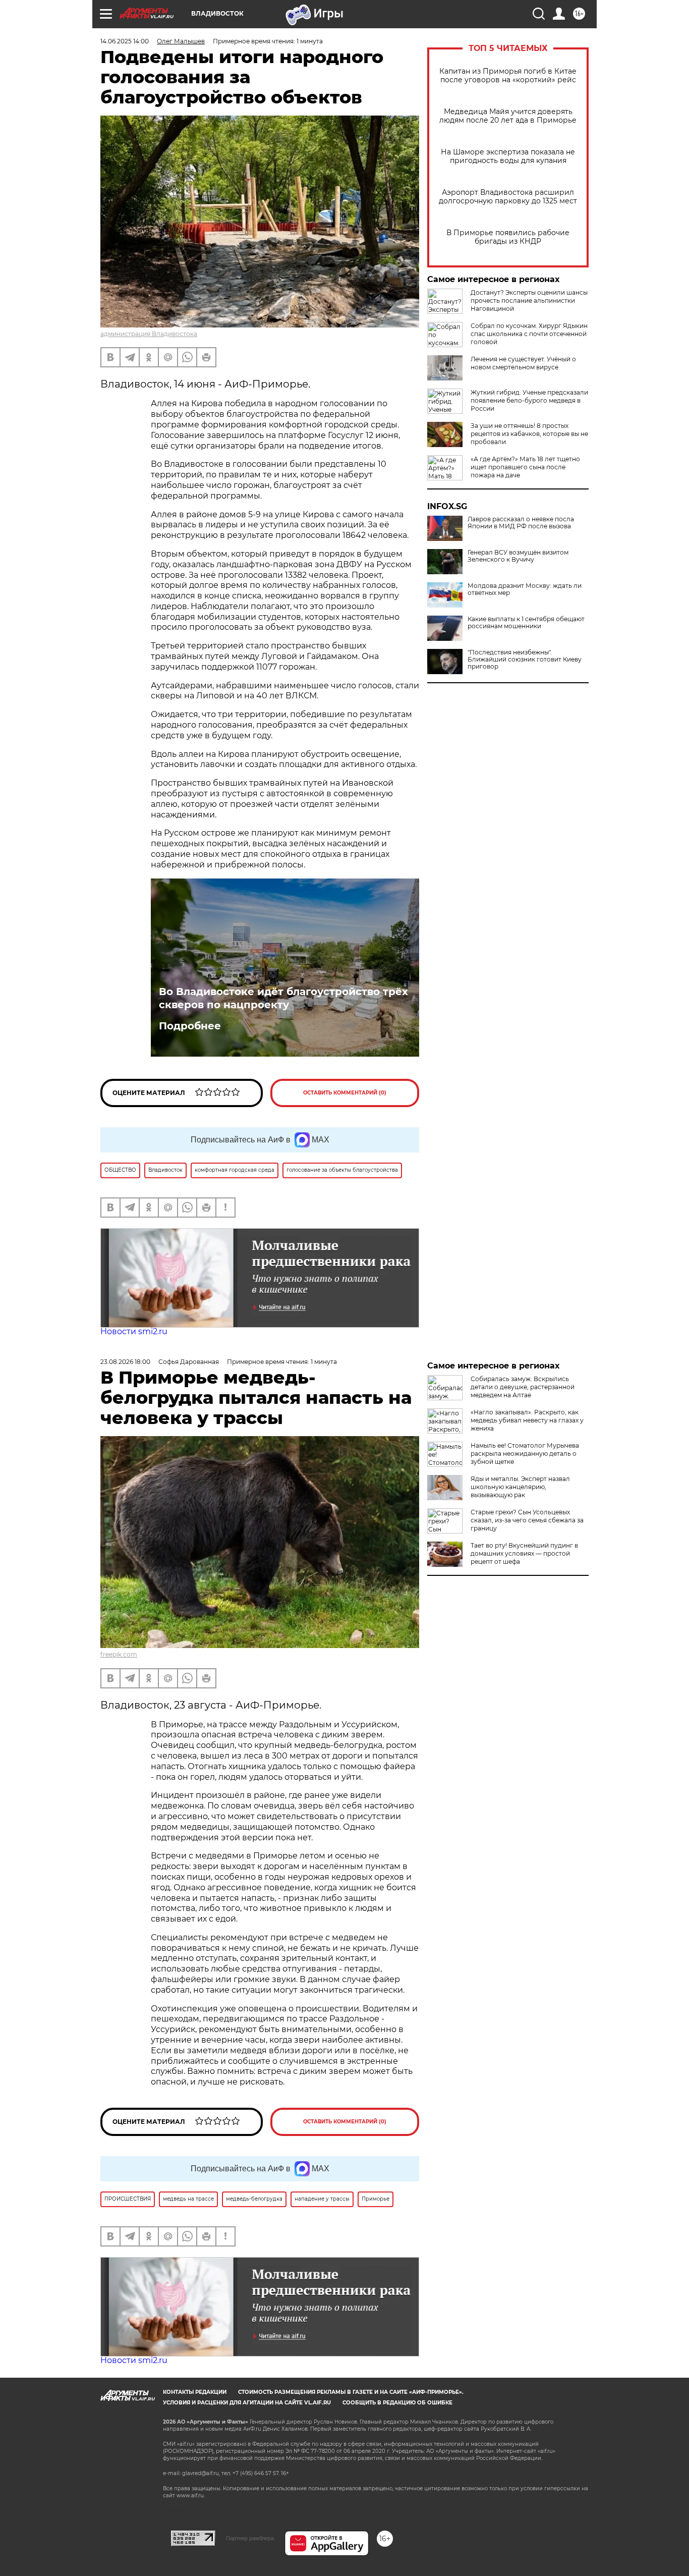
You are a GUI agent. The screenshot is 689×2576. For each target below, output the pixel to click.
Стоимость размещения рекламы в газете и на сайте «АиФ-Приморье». (351, 2392)
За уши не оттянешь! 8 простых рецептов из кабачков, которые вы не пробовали (529, 434)
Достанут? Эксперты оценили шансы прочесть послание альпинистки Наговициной (529, 300)
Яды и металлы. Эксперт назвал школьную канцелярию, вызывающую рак (520, 1487)
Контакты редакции (195, 2392)
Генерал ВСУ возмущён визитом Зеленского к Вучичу (518, 556)
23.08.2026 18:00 (125, 1362)
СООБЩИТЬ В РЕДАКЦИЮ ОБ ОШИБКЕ (397, 2403)
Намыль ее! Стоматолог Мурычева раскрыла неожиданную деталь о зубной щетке (525, 1454)
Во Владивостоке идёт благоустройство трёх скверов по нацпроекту (283, 998)
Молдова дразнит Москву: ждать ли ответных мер (525, 589)
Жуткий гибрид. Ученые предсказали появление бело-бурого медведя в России (529, 400)
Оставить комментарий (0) (345, 1093)
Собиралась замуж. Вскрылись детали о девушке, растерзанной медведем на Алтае (523, 1387)
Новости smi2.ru (134, 1331)
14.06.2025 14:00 (125, 41)
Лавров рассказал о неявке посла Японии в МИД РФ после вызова (521, 523)
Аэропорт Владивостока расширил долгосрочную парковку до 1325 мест (508, 197)
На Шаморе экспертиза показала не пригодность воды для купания (508, 156)
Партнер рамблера (250, 2538)
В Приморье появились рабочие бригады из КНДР (508, 237)
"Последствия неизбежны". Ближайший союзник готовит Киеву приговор (525, 660)
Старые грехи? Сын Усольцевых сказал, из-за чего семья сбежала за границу (527, 1520)
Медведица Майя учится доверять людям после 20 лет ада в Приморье (508, 116)
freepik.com (119, 1654)
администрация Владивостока (149, 334)
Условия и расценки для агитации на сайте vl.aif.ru (247, 2403)
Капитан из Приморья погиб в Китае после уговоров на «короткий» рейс (508, 76)
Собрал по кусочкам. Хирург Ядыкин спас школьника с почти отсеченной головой (529, 334)
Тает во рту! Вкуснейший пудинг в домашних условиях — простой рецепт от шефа (524, 1553)
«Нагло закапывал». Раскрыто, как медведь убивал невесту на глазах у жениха (527, 1420)
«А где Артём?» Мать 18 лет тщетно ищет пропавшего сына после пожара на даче (525, 467)
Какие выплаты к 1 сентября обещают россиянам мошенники (526, 623)
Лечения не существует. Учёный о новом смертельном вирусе (523, 363)
